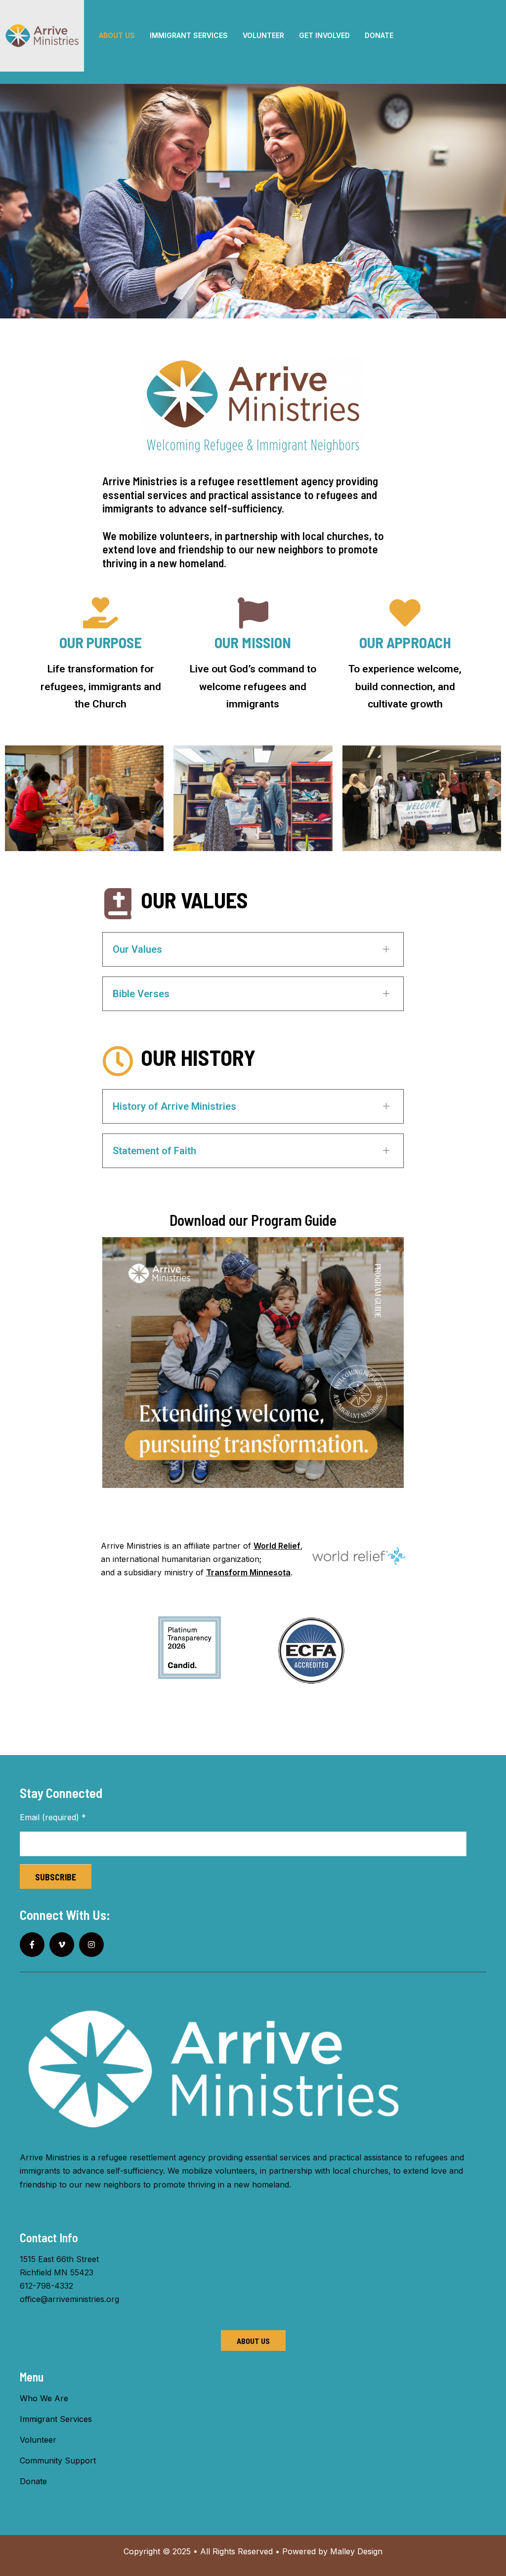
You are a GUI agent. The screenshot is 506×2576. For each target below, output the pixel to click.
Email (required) (53, 1817)
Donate (33, 2481)
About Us (253, 2341)
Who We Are (44, 2398)
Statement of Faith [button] (154, 1151)
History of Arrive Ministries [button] (174, 1106)
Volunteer (38, 2440)
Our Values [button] (137, 949)
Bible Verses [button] (141, 994)
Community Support (58, 2460)
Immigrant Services (56, 2419)
